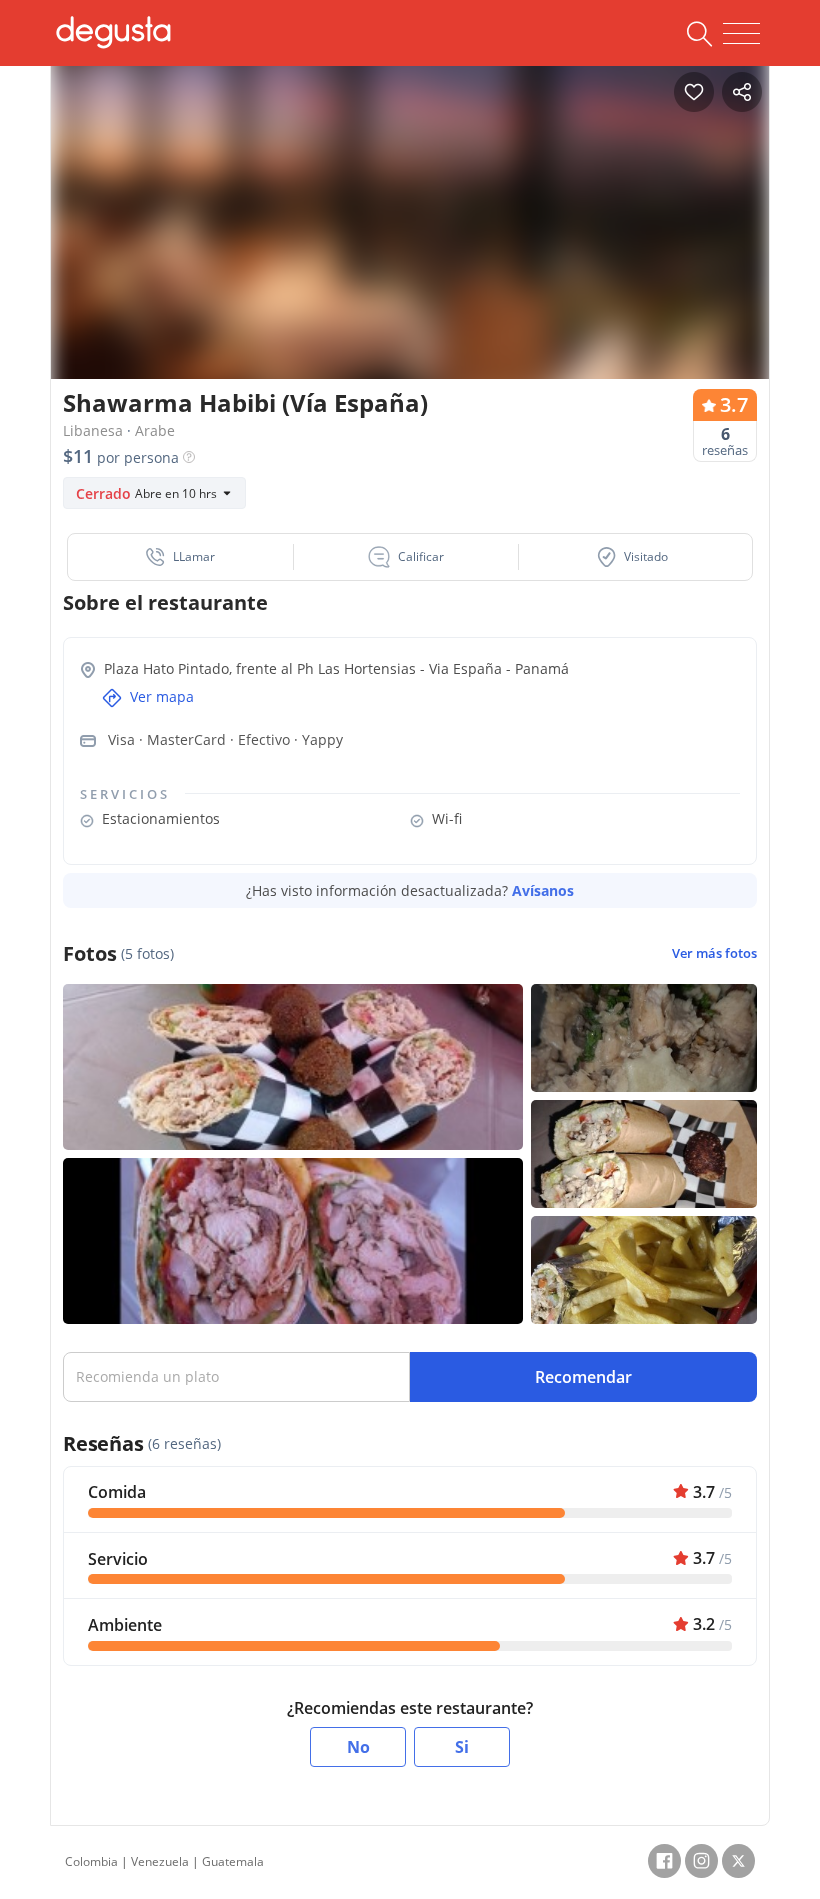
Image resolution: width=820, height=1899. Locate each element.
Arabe (155, 430)
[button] (181, 557)
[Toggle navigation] (741, 34)
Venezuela (160, 1861)
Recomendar (583, 1377)
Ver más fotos (714, 953)
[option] (410, 244)
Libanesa (93, 430)
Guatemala (233, 1861)
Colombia (91, 1861)
